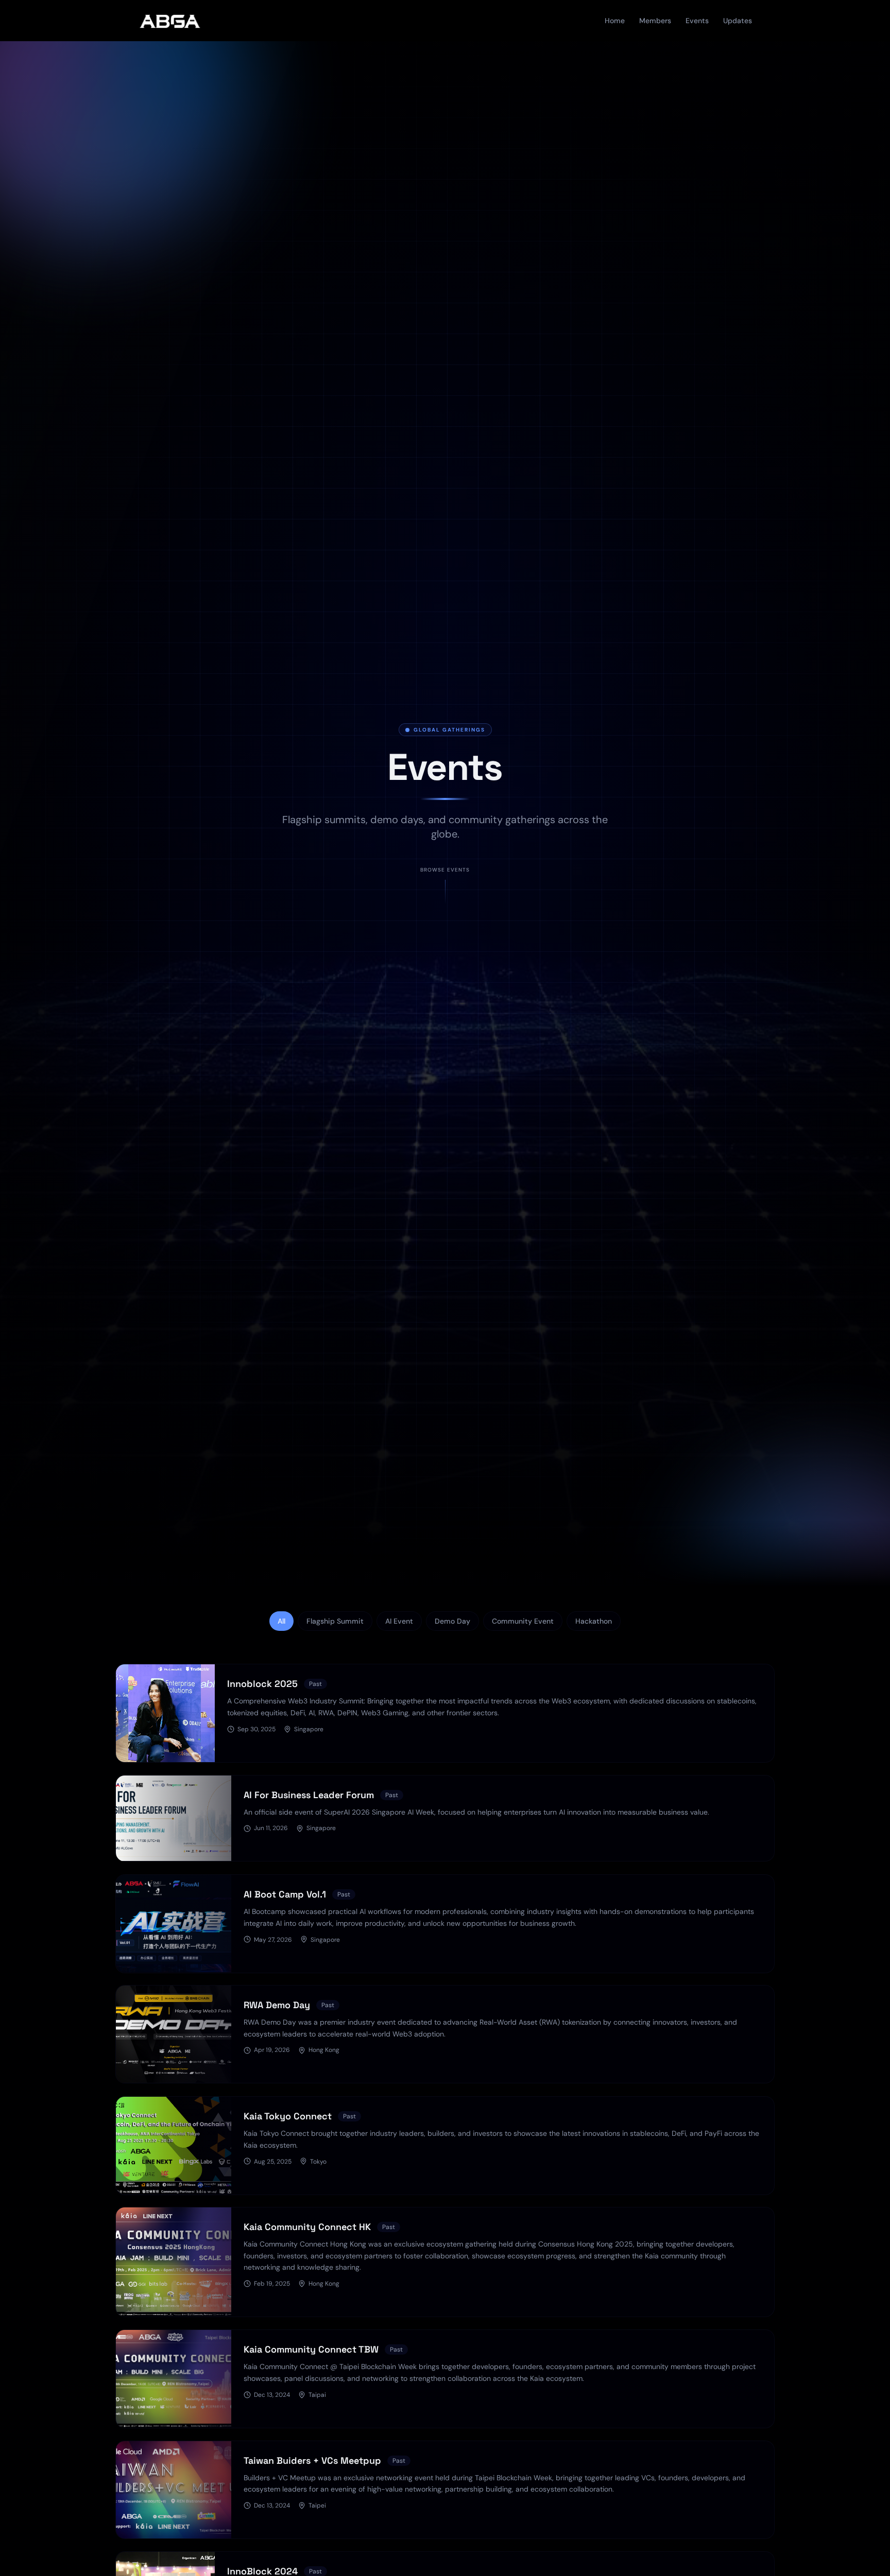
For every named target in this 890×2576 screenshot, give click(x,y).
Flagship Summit (335, 1621)
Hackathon (594, 1621)
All (281, 1621)
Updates (738, 21)
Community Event (523, 1621)
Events (697, 21)
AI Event (399, 1621)
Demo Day (452, 1621)
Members (655, 21)
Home (615, 21)
